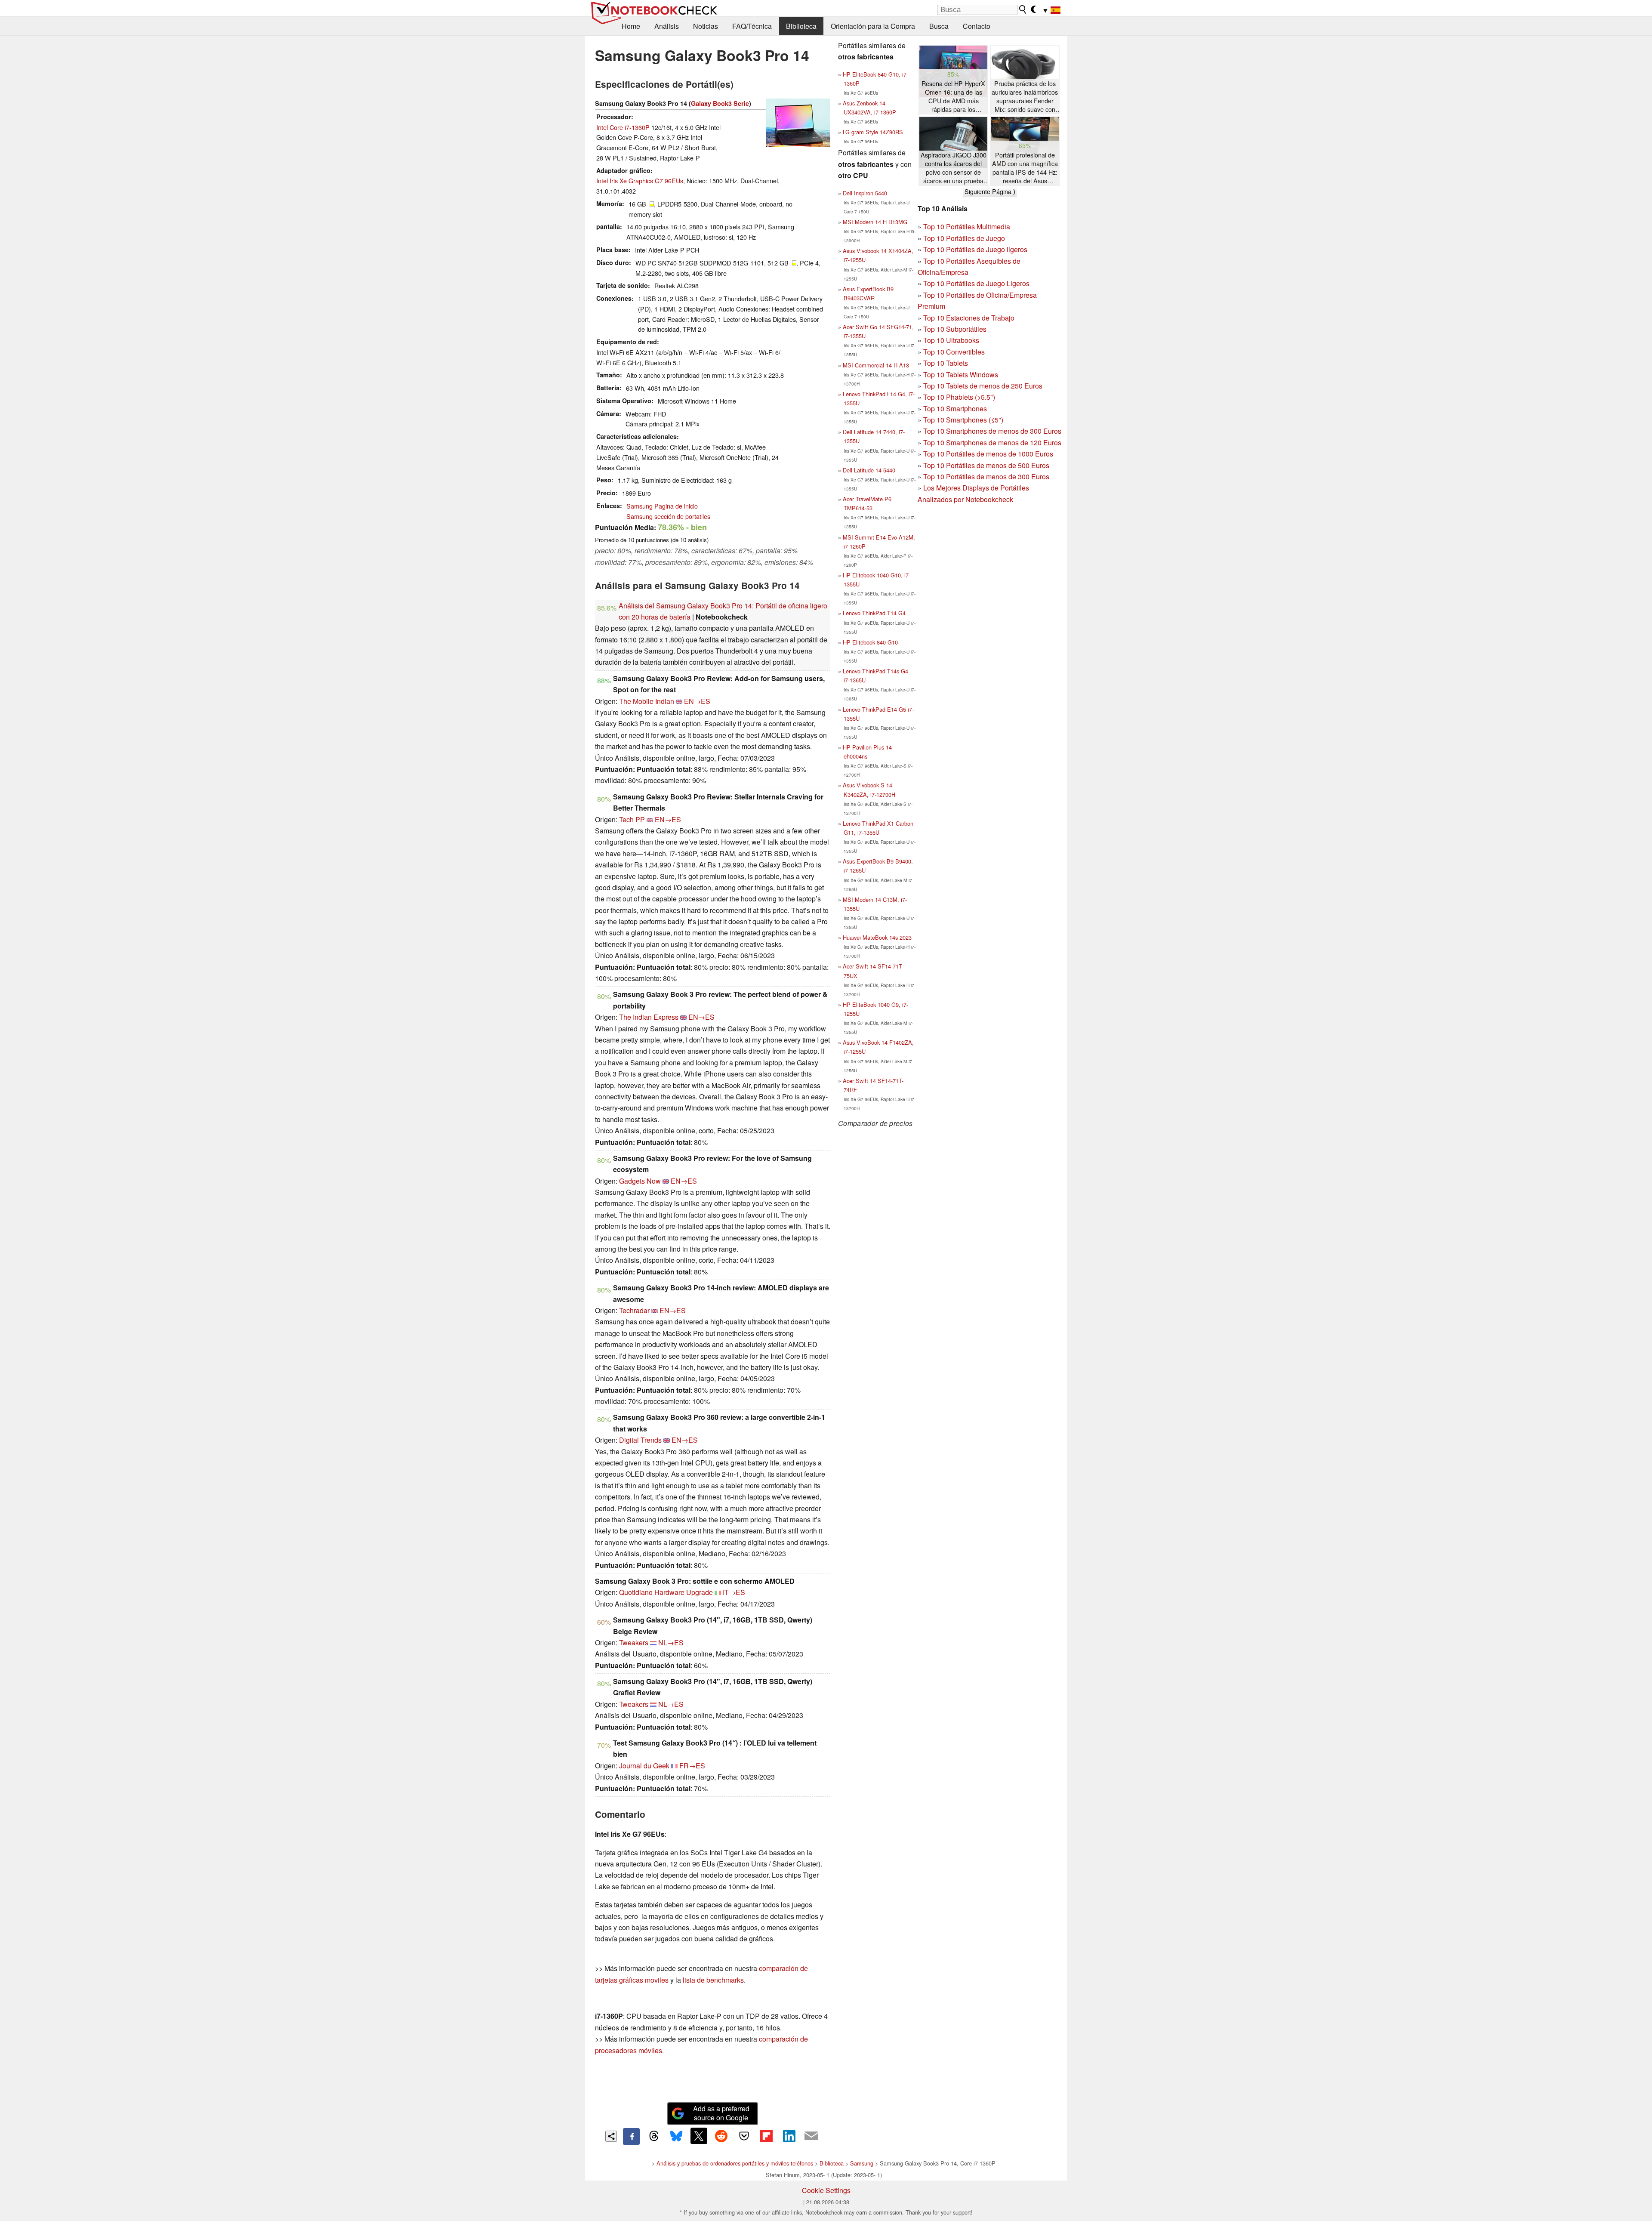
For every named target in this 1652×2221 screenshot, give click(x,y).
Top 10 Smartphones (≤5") (963, 420)
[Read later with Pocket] (744, 2136)
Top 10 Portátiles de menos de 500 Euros (986, 465)
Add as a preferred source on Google (721, 2113)
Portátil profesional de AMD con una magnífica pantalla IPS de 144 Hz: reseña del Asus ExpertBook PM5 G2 (1025, 168)
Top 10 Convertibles (954, 352)
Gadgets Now (640, 1181)
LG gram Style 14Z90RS (873, 132)
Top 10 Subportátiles (955, 329)
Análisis (667, 26)
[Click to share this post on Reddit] (721, 2136)
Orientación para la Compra (873, 26)
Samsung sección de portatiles (668, 516)
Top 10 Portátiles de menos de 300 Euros (986, 477)
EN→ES (697, 701)
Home (631, 26)
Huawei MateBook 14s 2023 (877, 937)
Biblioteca (801, 26)
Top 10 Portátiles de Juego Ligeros (976, 283)
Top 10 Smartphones (955, 409)
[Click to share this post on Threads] (654, 2136)
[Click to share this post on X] (699, 2136)
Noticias (706, 26)
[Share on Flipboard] (766, 2136)
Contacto (977, 26)
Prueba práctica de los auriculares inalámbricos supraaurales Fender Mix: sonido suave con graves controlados (1025, 97)
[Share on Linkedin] (789, 2136)
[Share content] (611, 2136)
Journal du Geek (644, 1766)
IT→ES (734, 1592)
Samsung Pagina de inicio (662, 506)
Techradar (634, 1310)
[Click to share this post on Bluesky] (676, 2136)
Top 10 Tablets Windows (961, 375)
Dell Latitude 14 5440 (869, 470)
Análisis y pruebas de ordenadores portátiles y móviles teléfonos (735, 2163)
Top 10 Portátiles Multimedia (967, 227)
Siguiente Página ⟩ (990, 191)
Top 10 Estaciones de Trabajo (969, 318)
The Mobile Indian (647, 701)
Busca (939, 26)
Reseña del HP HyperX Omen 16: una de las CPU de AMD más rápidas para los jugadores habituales (953, 97)
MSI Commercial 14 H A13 (876, 365)
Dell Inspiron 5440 (865, 193)
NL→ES (671, 1643)
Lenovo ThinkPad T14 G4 (874, 613)
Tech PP (632, 819)
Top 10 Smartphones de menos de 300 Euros (992, 431)
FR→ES (692, 1766)
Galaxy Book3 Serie (720, 103)
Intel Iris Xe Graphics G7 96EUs (640, 180)
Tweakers (634, 1643)
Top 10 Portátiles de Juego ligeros (975, 249)
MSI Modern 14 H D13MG (875, 222)
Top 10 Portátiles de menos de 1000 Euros (988, 454)
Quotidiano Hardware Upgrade (666, 1592)
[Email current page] (811, 2136)
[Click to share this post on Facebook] (631, 2136)
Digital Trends (640, 1440)
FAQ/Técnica (752, 26)
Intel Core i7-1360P (623, 127)
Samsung (862, 2163)
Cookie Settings (826, 2190)
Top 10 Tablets (946, 363)
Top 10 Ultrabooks (951, 340)
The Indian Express (649, 1017)
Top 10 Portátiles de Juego (964, 238)
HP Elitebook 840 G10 (870, 642)
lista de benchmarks (713, 1980)
